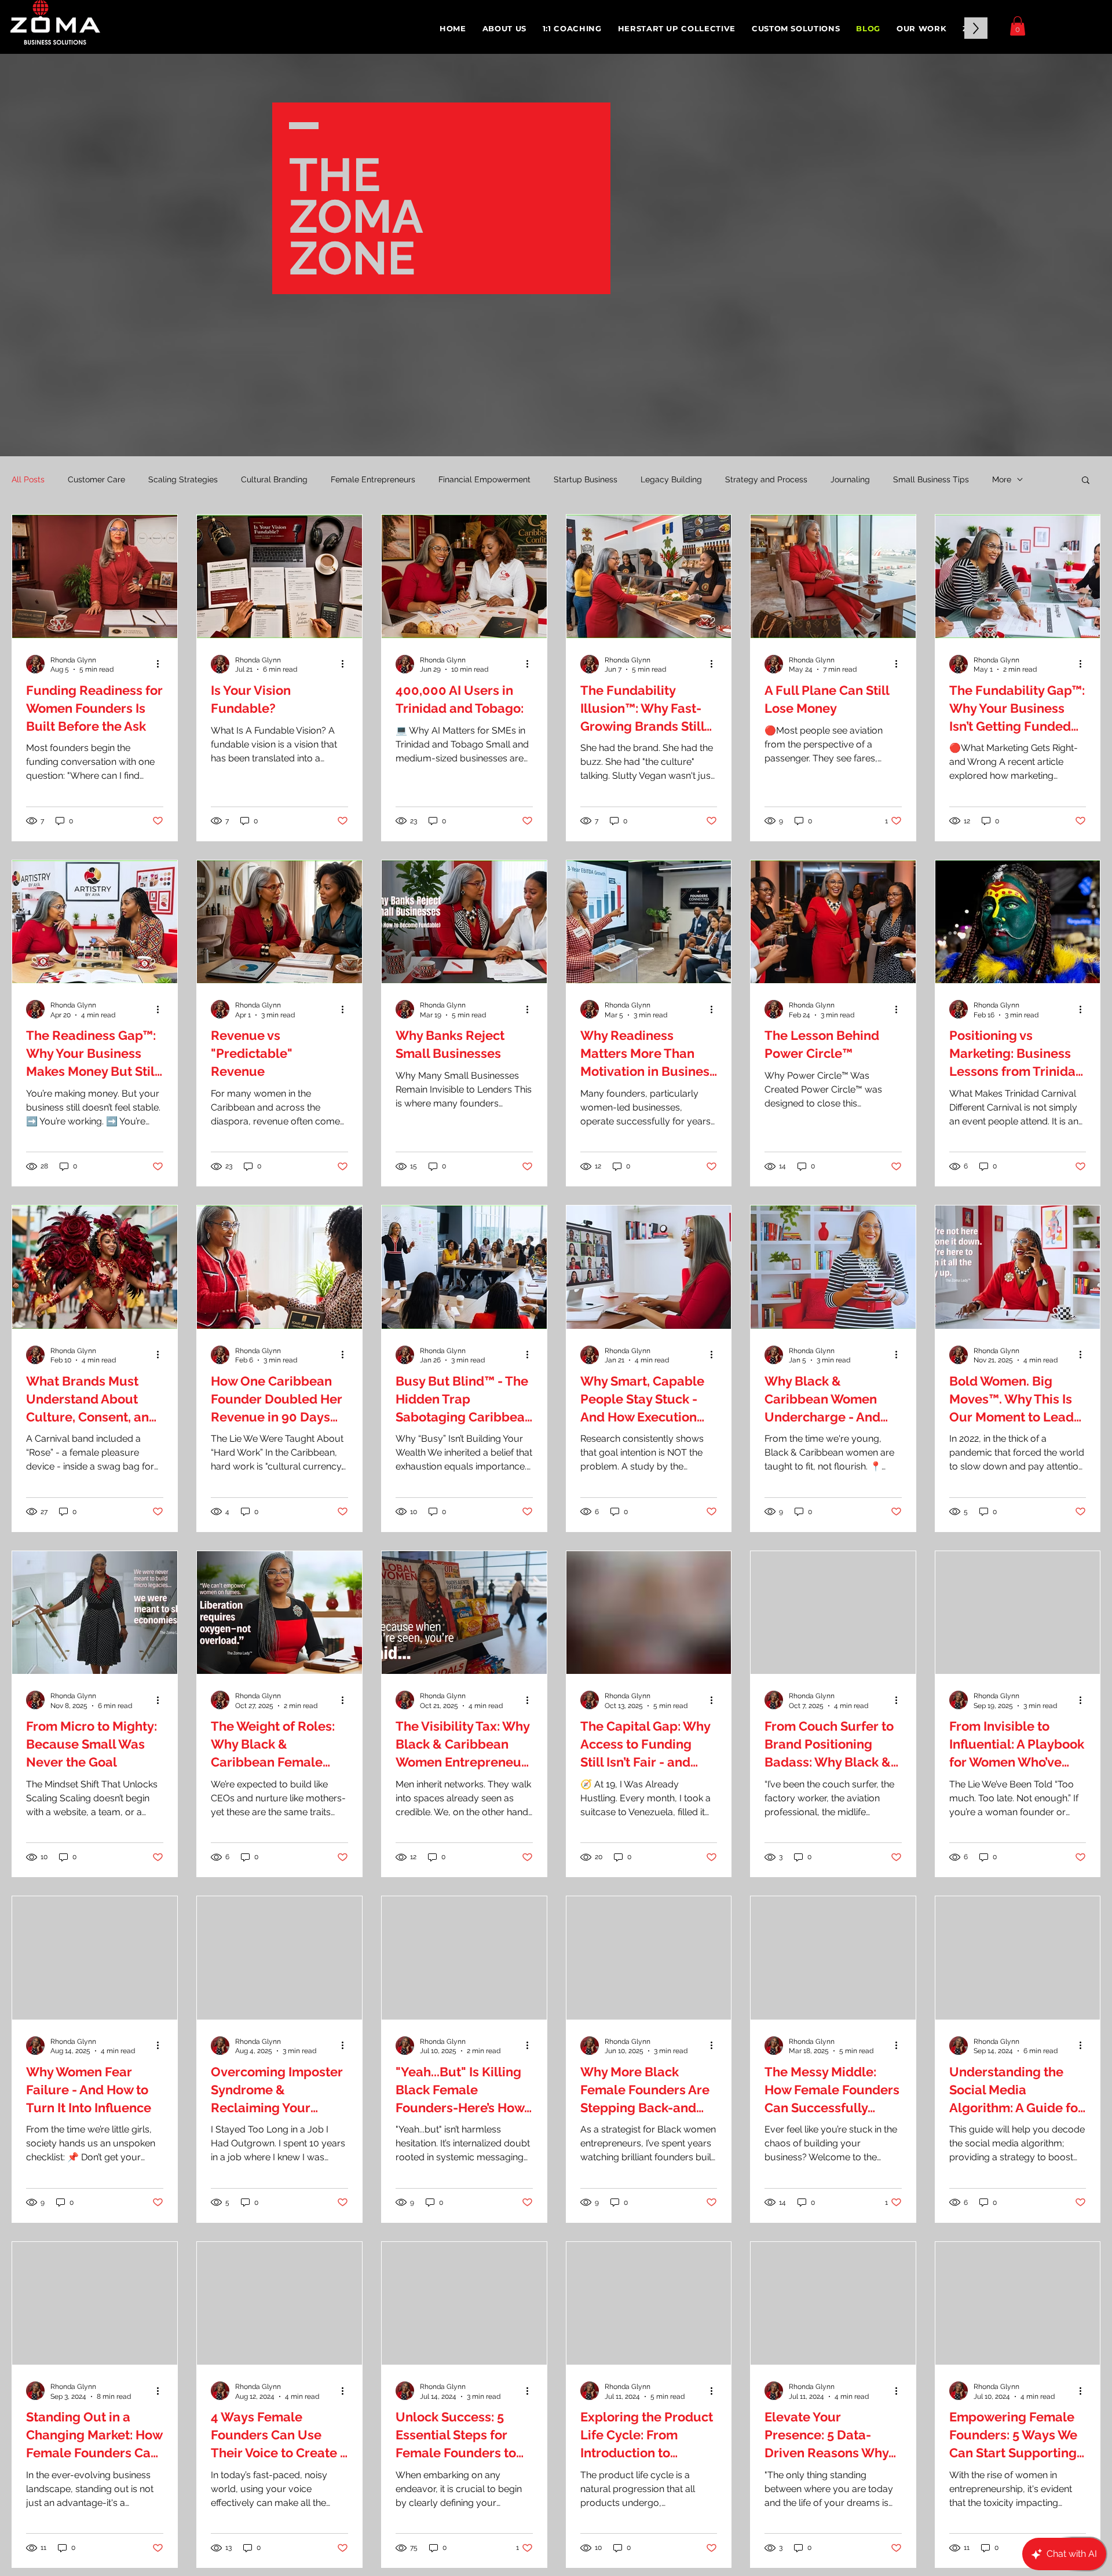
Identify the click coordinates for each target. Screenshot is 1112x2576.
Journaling (850, 479)
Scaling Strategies (183, 479)
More (1002, 479)
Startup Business (586, 479)
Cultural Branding (274, 479)
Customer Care (96, 479)
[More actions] (162, 664)
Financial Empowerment (484, 479)
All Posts (28, 479)
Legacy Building (671, 479)
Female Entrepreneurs (373, 479)
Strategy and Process (766, 479)
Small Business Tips (931, 479)
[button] (572, 28)
